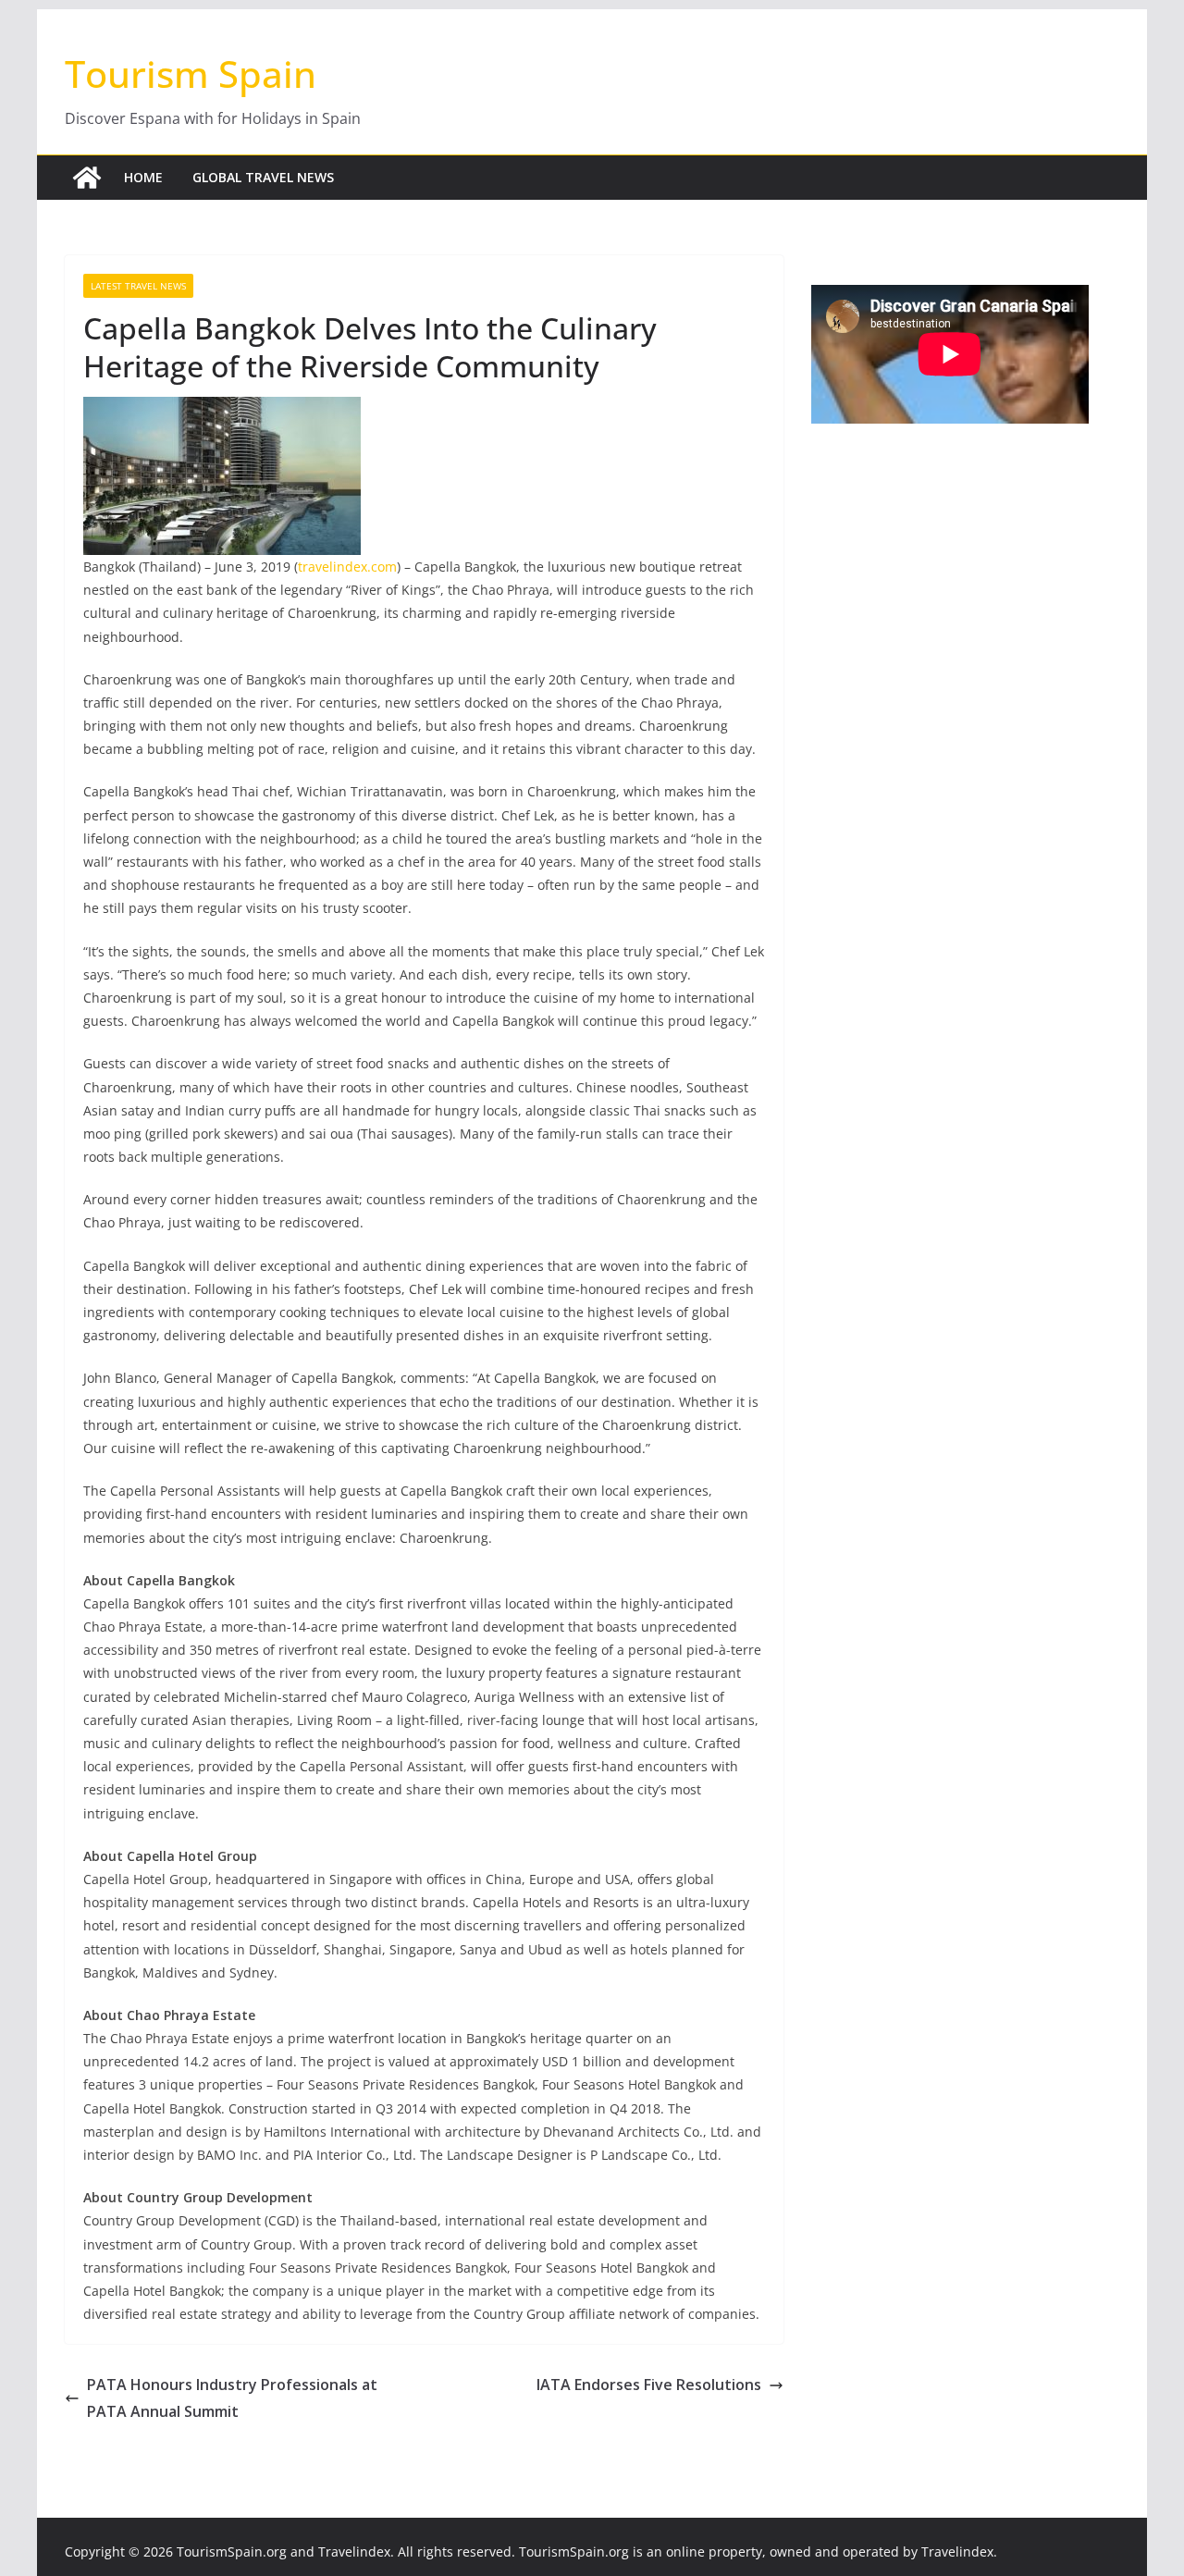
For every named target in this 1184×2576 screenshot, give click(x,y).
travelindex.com (347, 567)
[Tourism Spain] (87, 178)
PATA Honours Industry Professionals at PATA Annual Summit (232, 2398)
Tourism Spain (191, 74)
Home (143, 177)
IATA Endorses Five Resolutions (649, 2385)
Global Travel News (263, 177)
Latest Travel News (138, 286)
